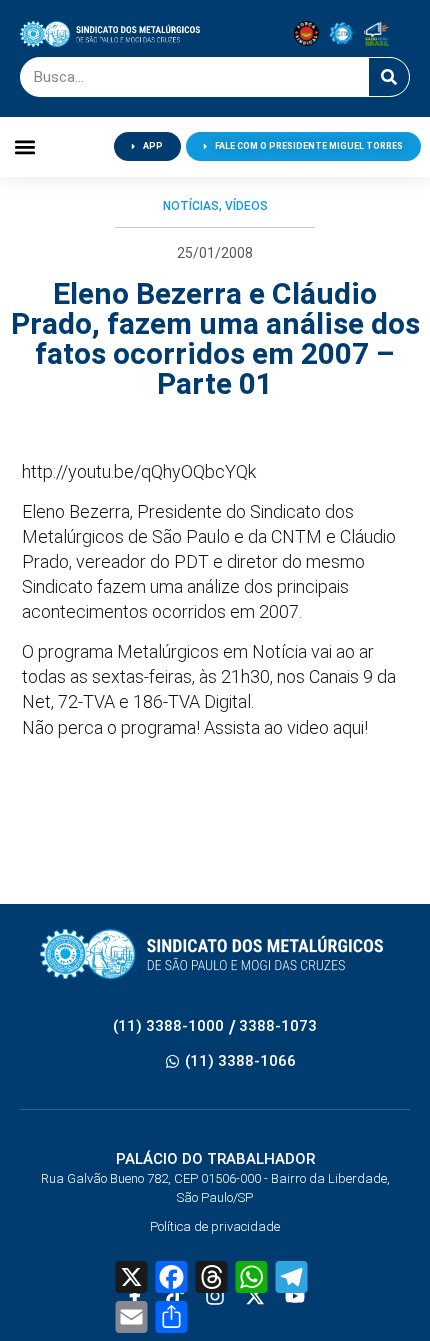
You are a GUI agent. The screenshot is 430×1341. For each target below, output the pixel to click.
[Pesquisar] (389, 77)
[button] (25, 146)
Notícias (191, 206)
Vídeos (246, 206)
